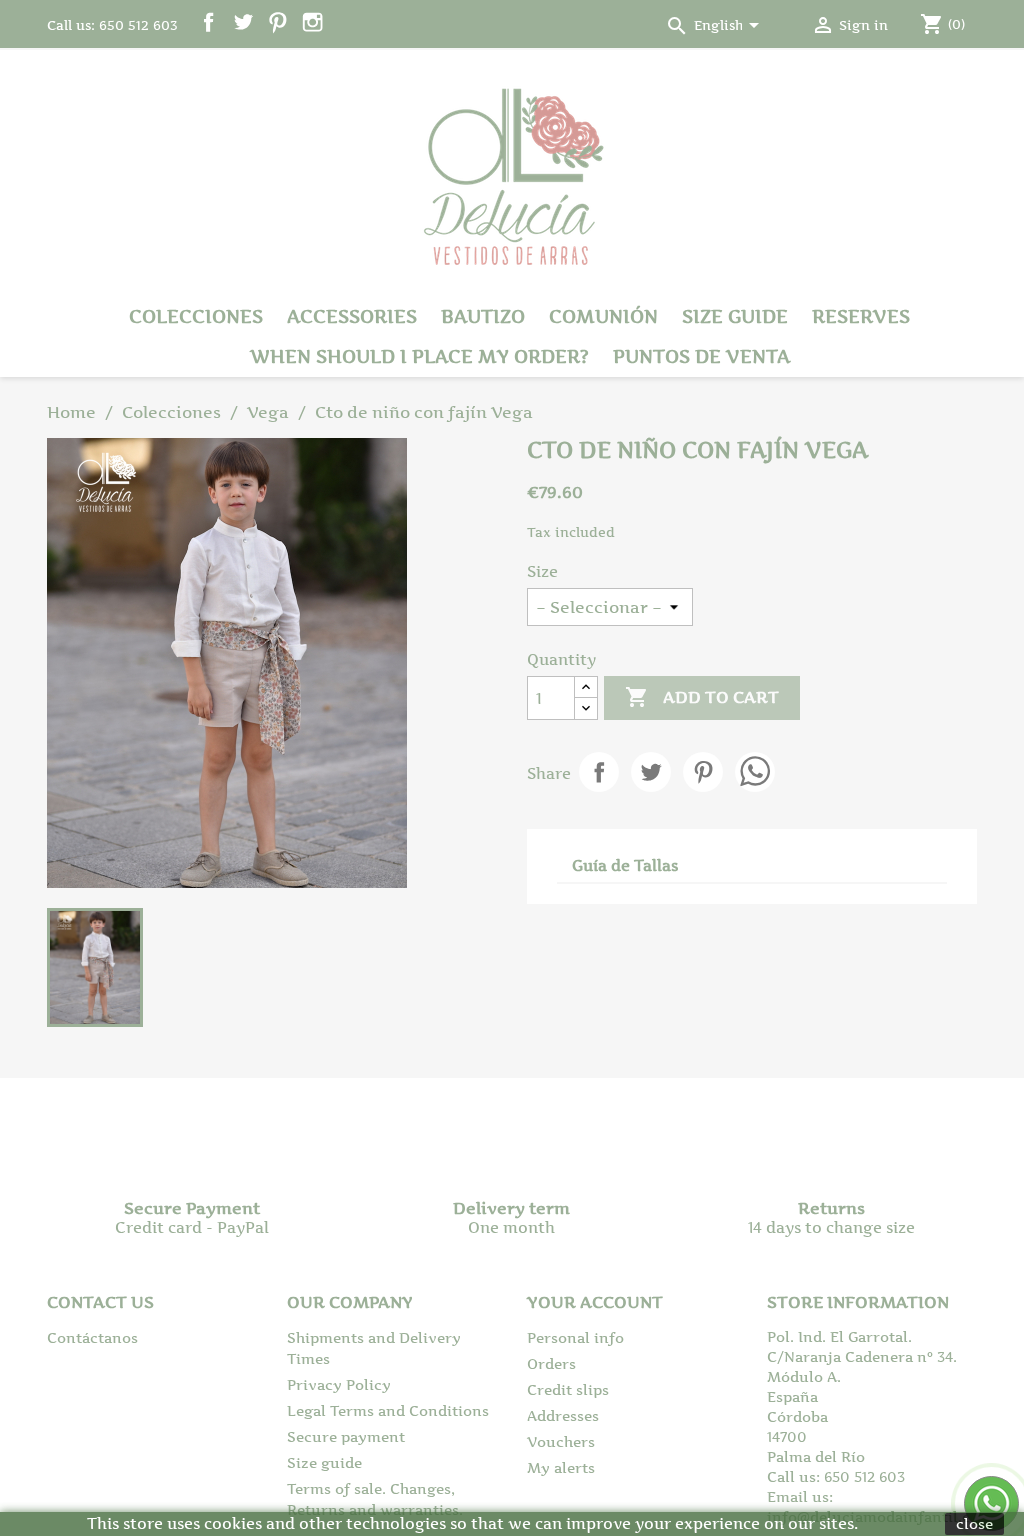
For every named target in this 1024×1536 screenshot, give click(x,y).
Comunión (603, 316)
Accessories (352, 316)
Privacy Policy (339, 1384)
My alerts (561, 1467)
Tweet (651, 772)
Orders (551, 1363)
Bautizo (483, 316)
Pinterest (277, 22)
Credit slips (568, 1389)
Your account (595, 1302)
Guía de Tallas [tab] (625, 865)
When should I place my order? (419, 356)
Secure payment (346, 1436)
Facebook (208, 22)
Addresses (563, 1415)
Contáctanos (92, 1337)
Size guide (735, 316)
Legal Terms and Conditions (388, 1410)
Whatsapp (755, 772)
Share (599, 772)
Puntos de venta (701, 356)
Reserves (861, 316)
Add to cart (702, 697)
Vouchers (561, 1441)
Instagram (312, 22)
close (974, 1523)
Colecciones (196, 316)
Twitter (243, 22)
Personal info (575, 1337)
